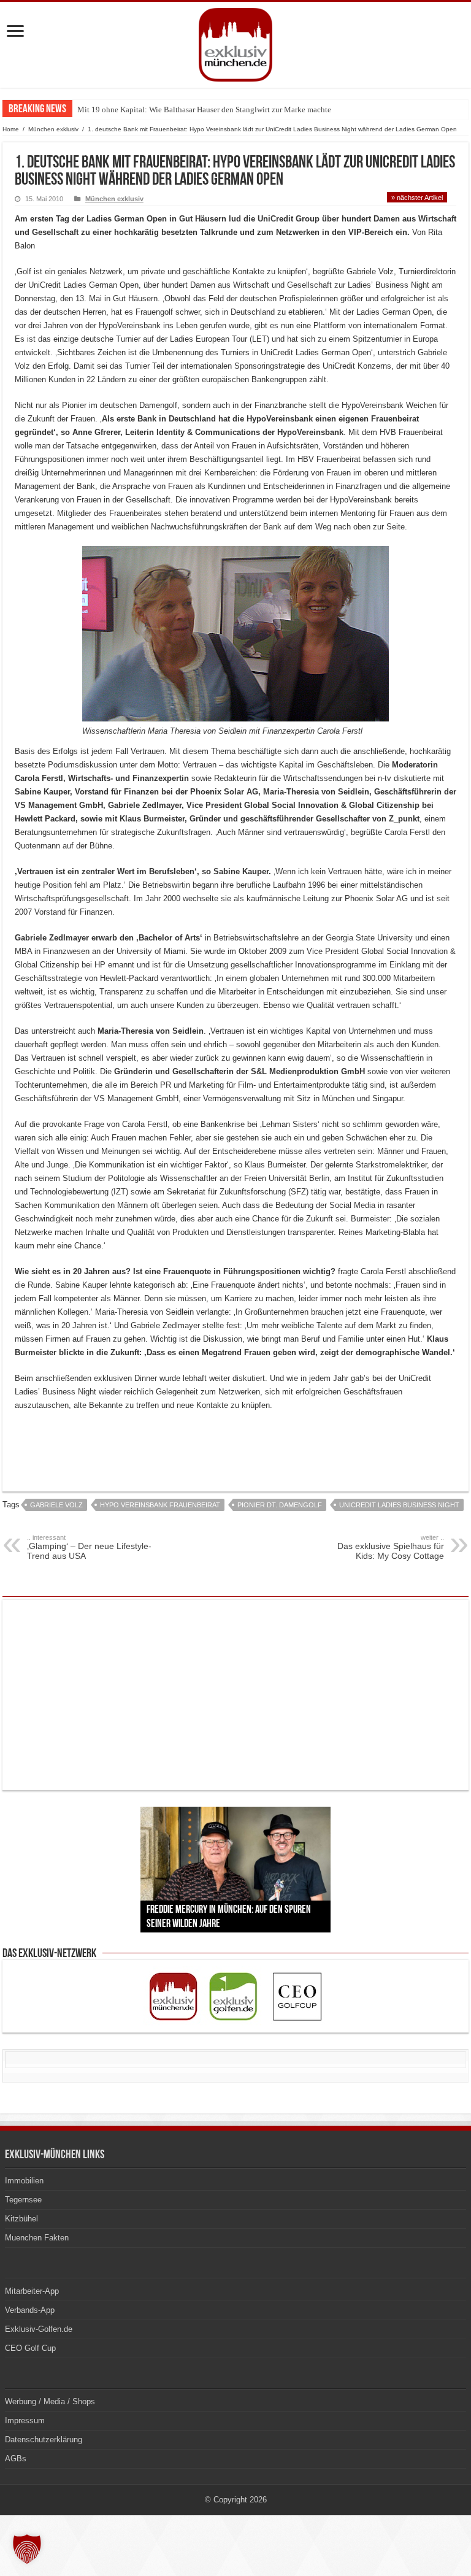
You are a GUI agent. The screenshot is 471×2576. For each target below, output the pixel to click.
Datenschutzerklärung (44, 2440)
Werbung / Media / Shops (50, 2401)
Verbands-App (30, 2310)
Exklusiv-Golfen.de (39, 2329)
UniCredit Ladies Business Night (399, 1505)
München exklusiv (53, 129)
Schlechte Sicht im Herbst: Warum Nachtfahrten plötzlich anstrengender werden (209, 110)
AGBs (16, 2459)
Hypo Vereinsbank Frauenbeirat (160, 1505)
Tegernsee (23, 2200)
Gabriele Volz (56, 1505)
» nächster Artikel (417, 198)
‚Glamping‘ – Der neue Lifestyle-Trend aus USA (89, 1547)
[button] (27, 2549)
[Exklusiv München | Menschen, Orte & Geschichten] (235, 42)
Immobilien (24, 2181)
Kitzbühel (21, 2219)
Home (11, 129)
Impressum (25, 2420)
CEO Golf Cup (30, 2348)
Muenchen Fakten (37, 2238)
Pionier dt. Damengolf (280, 1505)
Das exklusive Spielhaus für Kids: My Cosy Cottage (391, 1547)
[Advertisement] (158, 1444)
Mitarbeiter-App (32, 2291)
